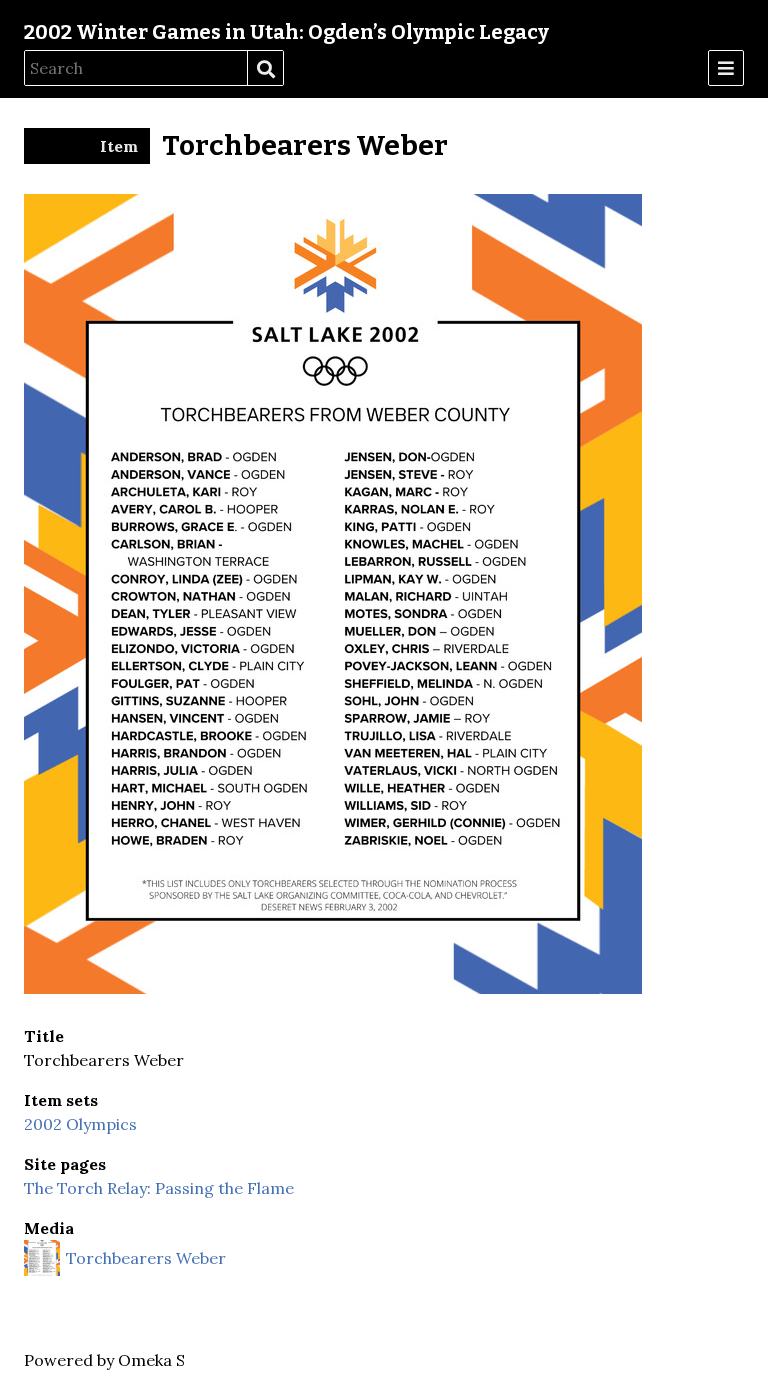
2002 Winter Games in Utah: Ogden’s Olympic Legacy (286, 32)
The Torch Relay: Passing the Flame (159, 1188)
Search (265, 69)
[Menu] (726, 68)
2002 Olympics (80, 1124)
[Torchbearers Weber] (333, 988)
